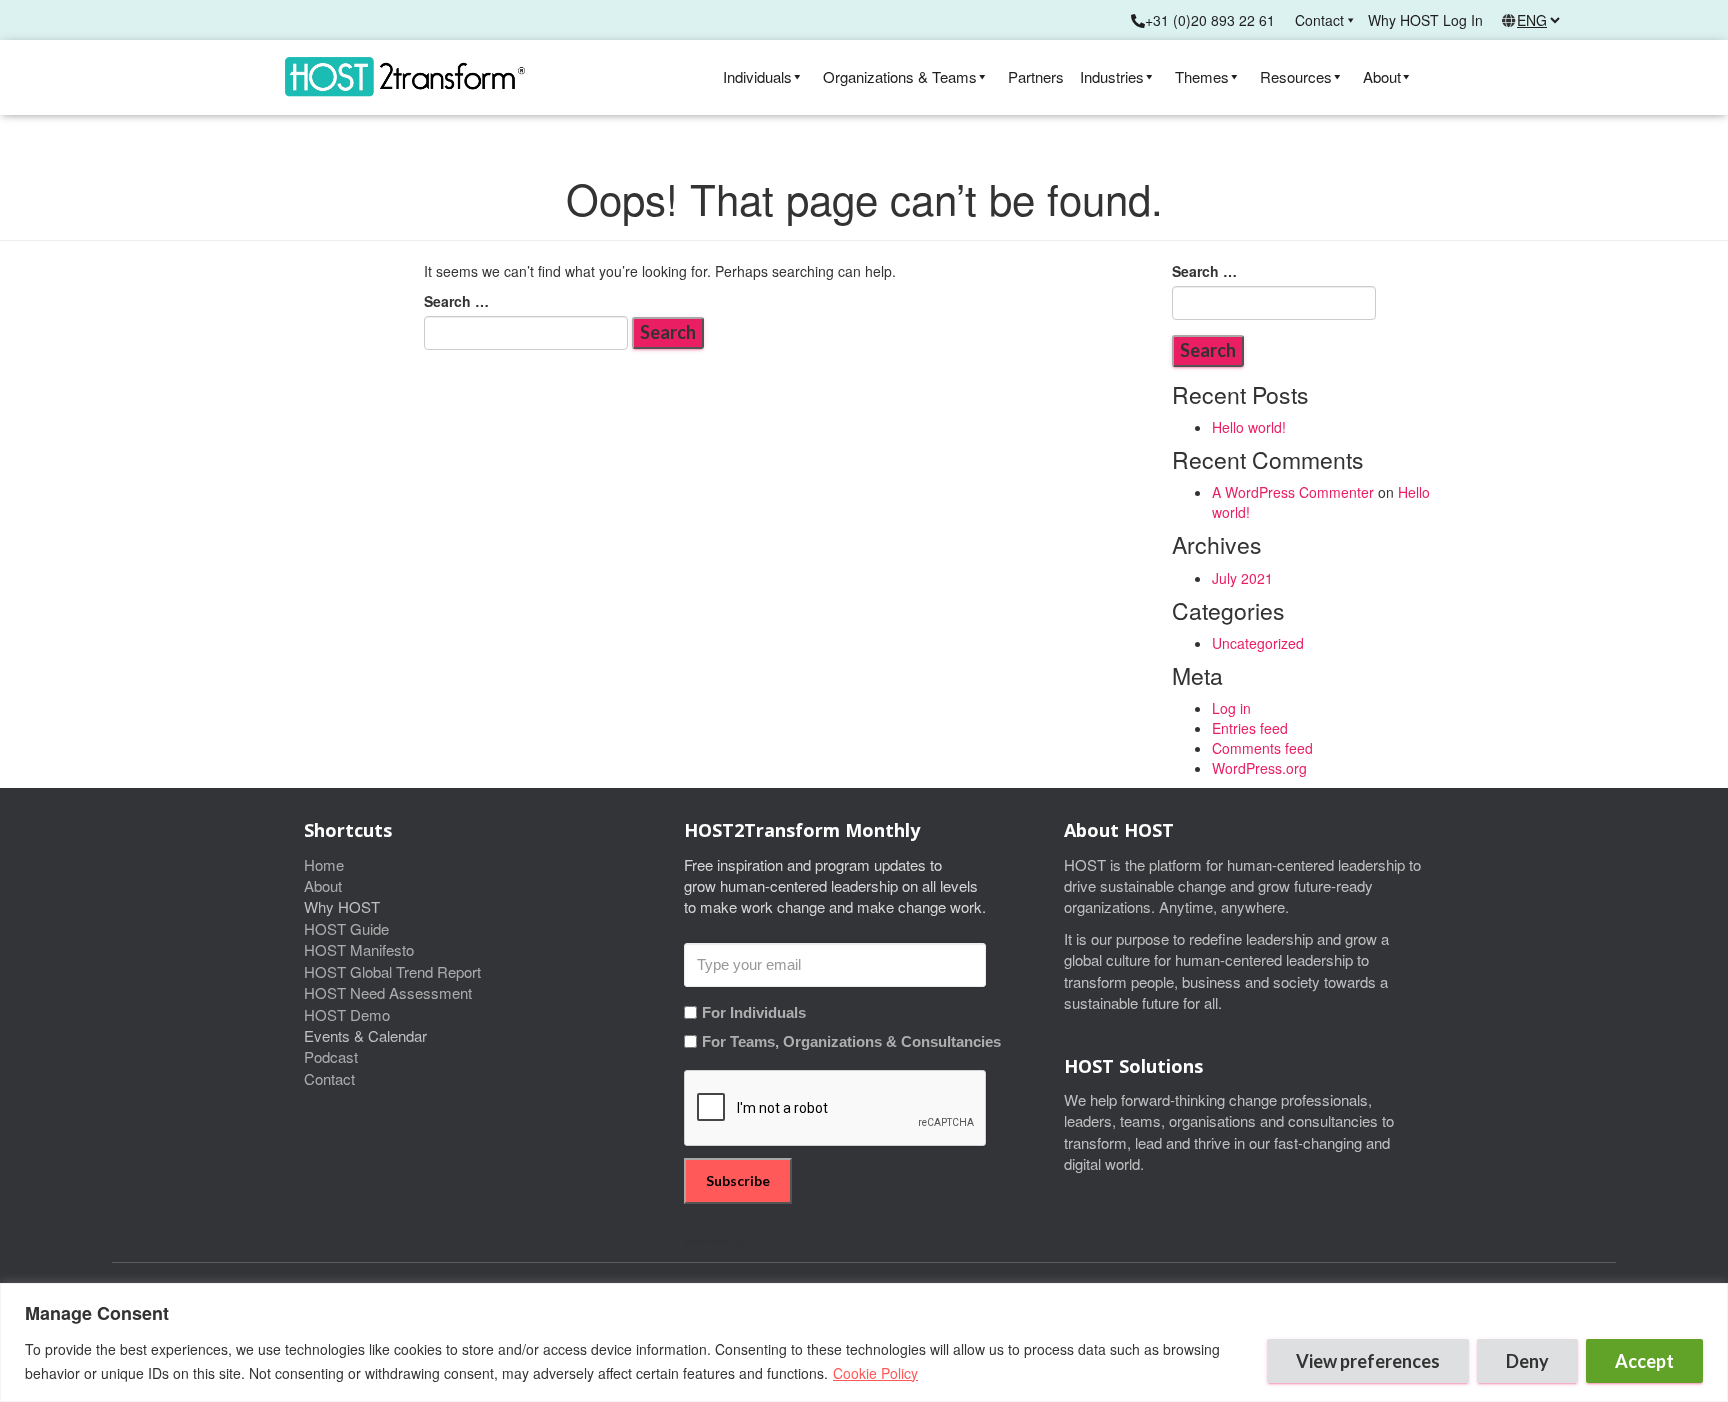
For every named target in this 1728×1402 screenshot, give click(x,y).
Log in (1231, 708)
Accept (1644, 1361)
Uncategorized (1258, 643)
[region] (864, 1342)
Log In (1463, 20)
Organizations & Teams (900, 76)
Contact (1319, 20)
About (1382, 76)
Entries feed (1250, 728)
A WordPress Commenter (1293, 492)
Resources (1296, 76)
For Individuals (754, 1012)
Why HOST (1403, 20)
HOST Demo (347, 1014)
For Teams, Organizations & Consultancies (851, 1041)
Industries (1112, 76)
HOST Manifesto (359, 949)
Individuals (757, 76)
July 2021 (1242, 578)
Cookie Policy (875, 1373)
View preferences (1368, 1361)
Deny (1527, 1361)
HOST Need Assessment (388, 992)
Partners (1036, 76)
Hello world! (1249, 427)
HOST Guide (346, 928)
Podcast (331, 1056)
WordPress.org (1259, 768)
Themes (1202, 76)
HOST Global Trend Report (392, 971)
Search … (456, 301)
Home (324, 864)
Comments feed (1262, 748)
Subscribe (738, 1180)
